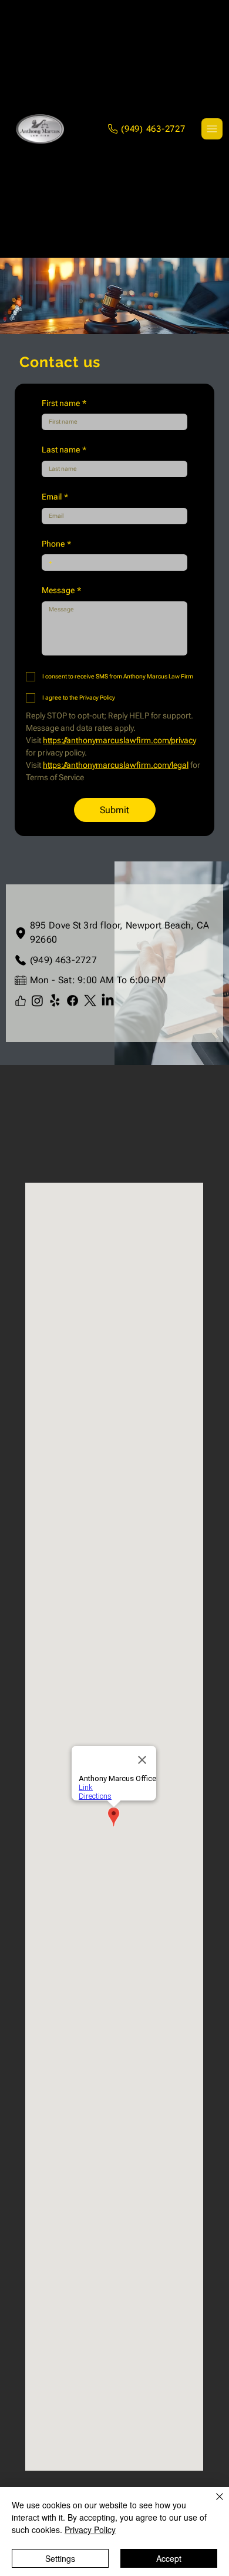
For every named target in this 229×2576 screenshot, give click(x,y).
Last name (64, 450)
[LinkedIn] (108, 1001)
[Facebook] (73, 1001)
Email (55, 497)
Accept (169, 2558)
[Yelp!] (55, 1001)
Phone (56, 544)
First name (64, 403)
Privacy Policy (90, 2530)
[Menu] (212, 129)
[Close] (213, 2504)
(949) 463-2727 (63, 960)
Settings (60, 2558)
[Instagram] (37, 1001)
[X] (90, 1001)
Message (61, 590)
